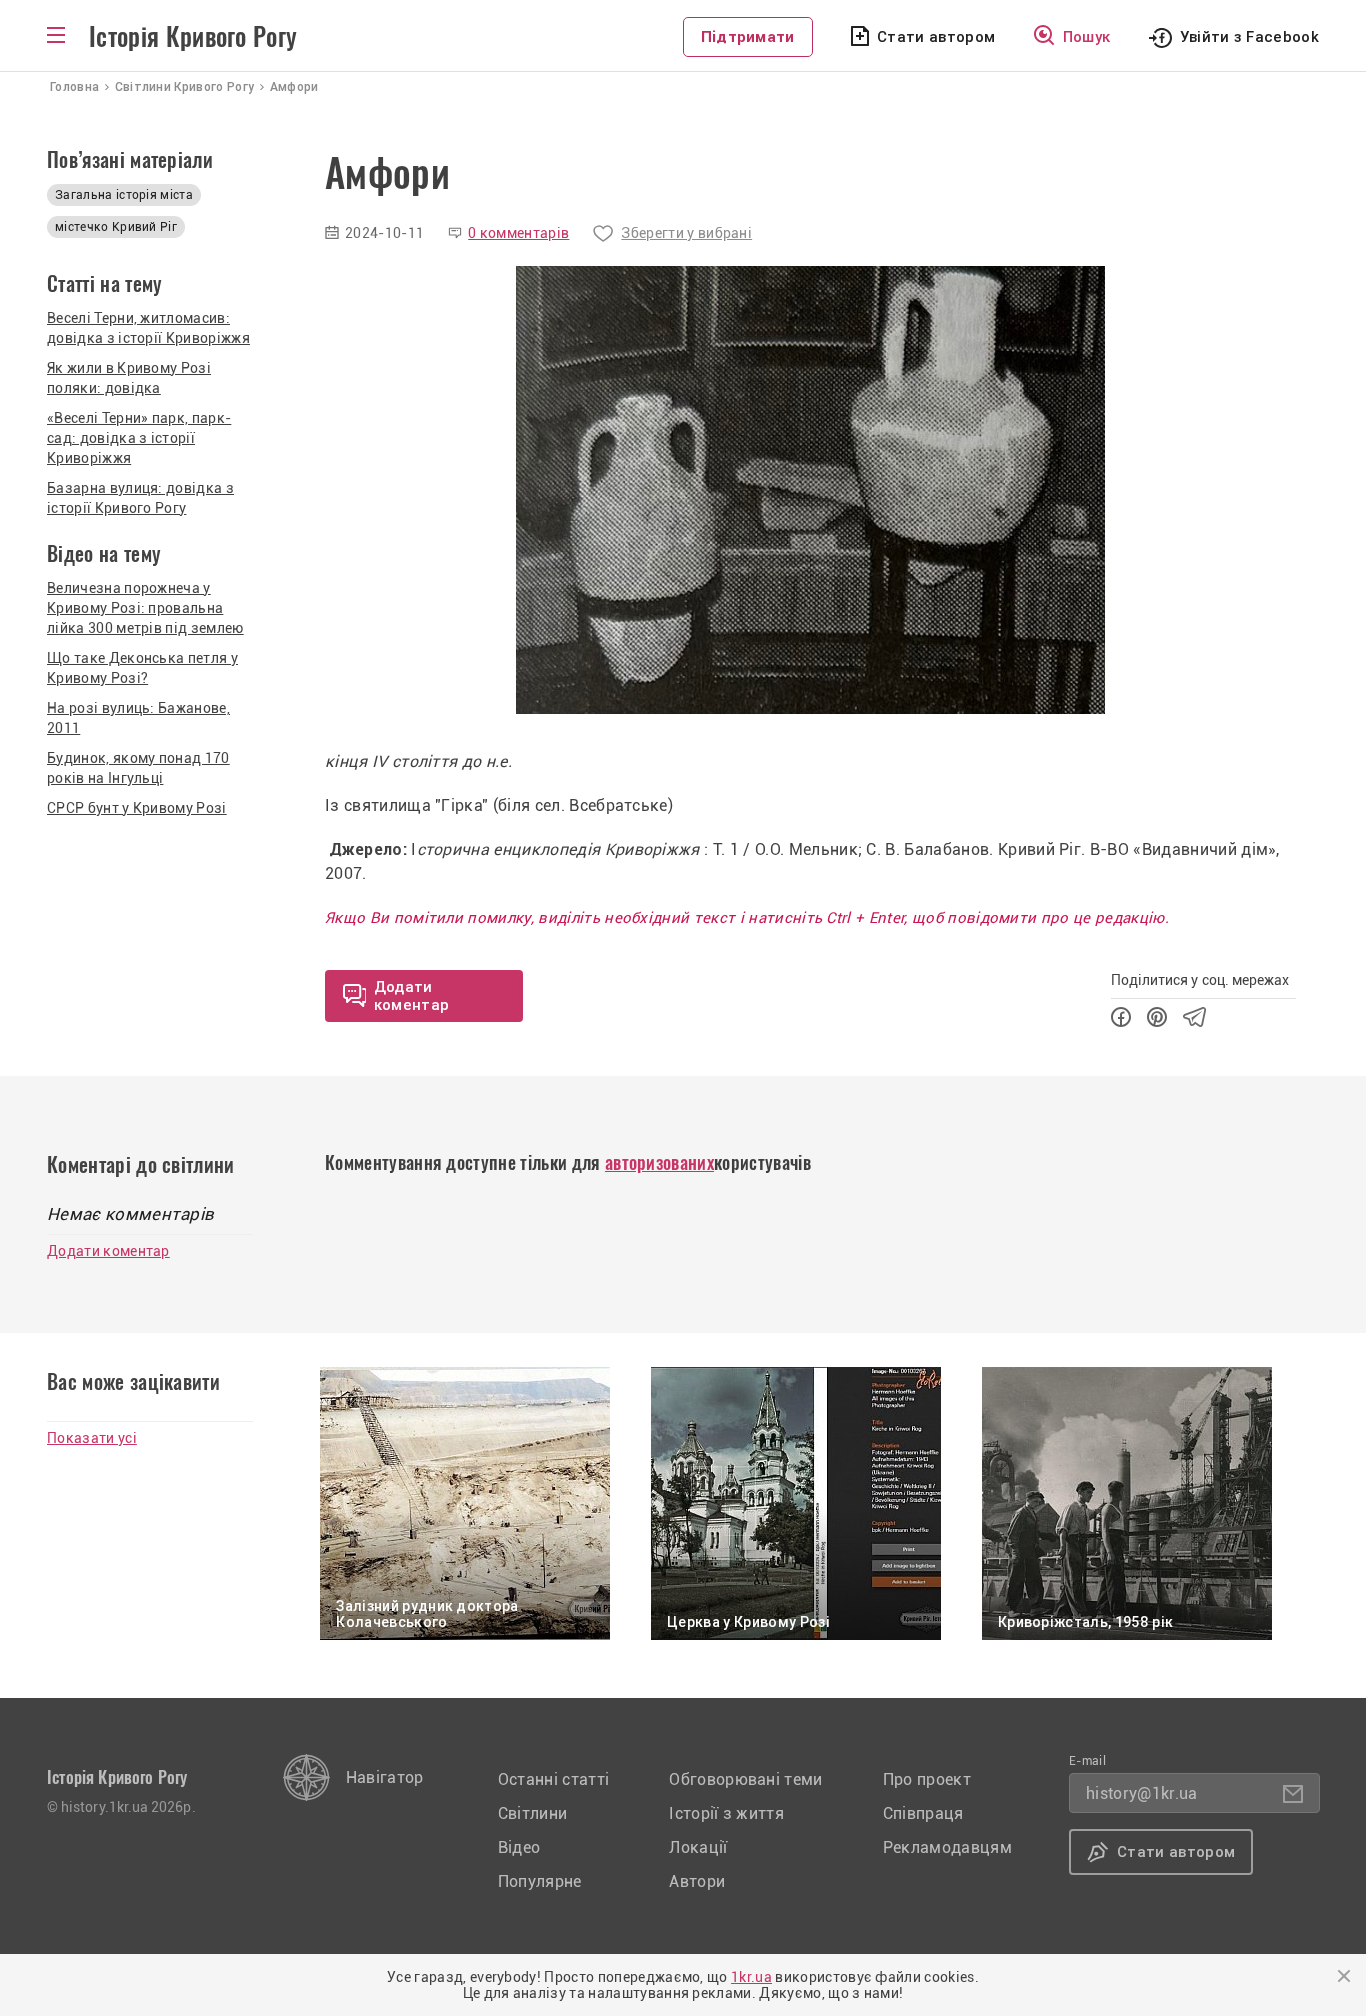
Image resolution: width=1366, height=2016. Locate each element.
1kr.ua (751, 1977)
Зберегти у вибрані (686, 233)
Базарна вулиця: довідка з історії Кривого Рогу (140, 498)
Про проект (927, 1779)
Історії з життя (726, 1813)
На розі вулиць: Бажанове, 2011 (138, 718)
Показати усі (92, 1438)
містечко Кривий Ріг (116, 227)
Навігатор (385, 1777)
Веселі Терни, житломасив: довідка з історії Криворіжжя (148, 328)
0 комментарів (518, 233)
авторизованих (659, 1162)
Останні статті (553, 1779)
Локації (698, 1847)
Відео (519, 1847)
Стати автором (936, 37)
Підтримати (748, 37)
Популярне (540, 1881)
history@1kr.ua (1141, 1793)
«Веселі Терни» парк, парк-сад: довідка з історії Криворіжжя (139, 438)
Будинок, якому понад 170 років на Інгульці (138, 768)
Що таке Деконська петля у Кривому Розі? (142, 668)
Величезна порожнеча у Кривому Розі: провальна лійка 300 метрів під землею (145, 608)
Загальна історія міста (124, 195)
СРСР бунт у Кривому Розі (137, 808)
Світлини (533, 1813)
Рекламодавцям (947, 1847)
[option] (810, 490)
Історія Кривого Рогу (193, 37)
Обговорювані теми (745, 1779)
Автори (697, 1881)
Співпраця (923, 1813)
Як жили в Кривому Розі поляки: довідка (129, 378)
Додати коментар (108, 1251)
